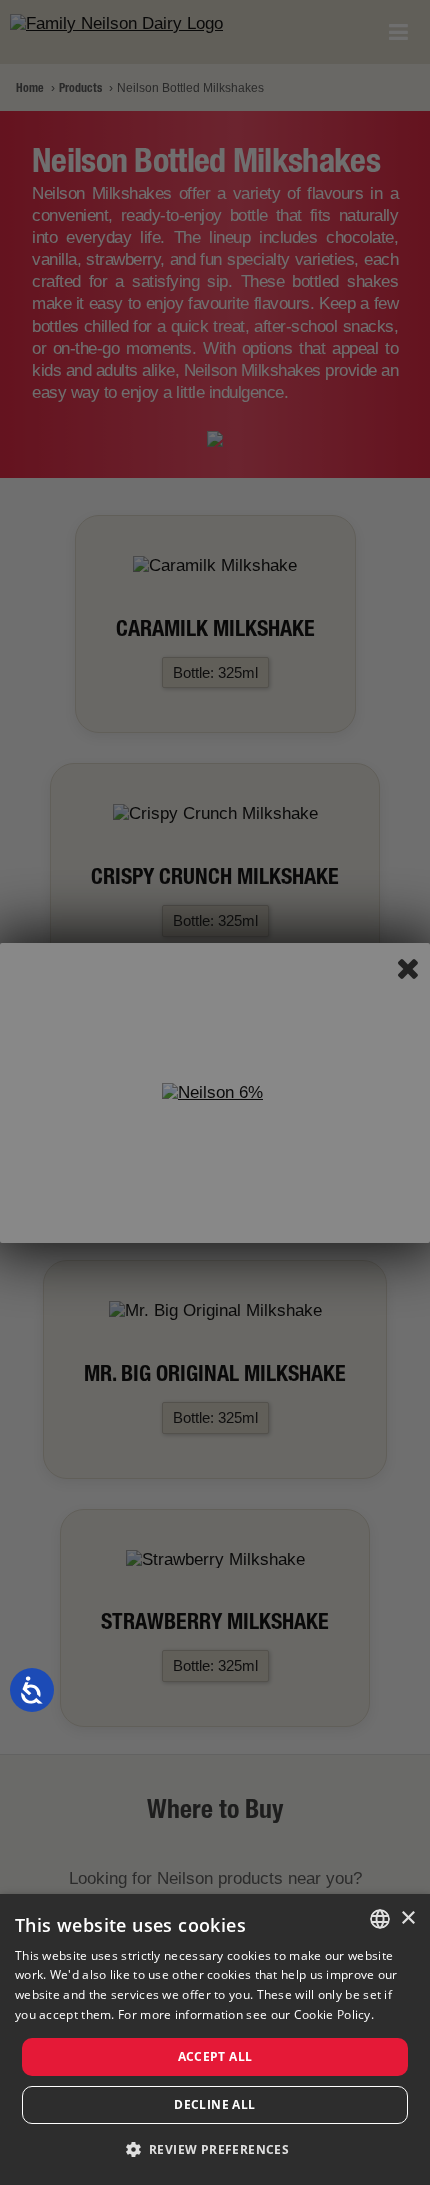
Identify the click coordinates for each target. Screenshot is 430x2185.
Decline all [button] (214, 2104)
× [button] (407, 1918)
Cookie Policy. (334, 2014)
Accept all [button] (215, 2056)
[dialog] (215, 2039)
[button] (215, 2149)
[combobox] (380, 1919)
